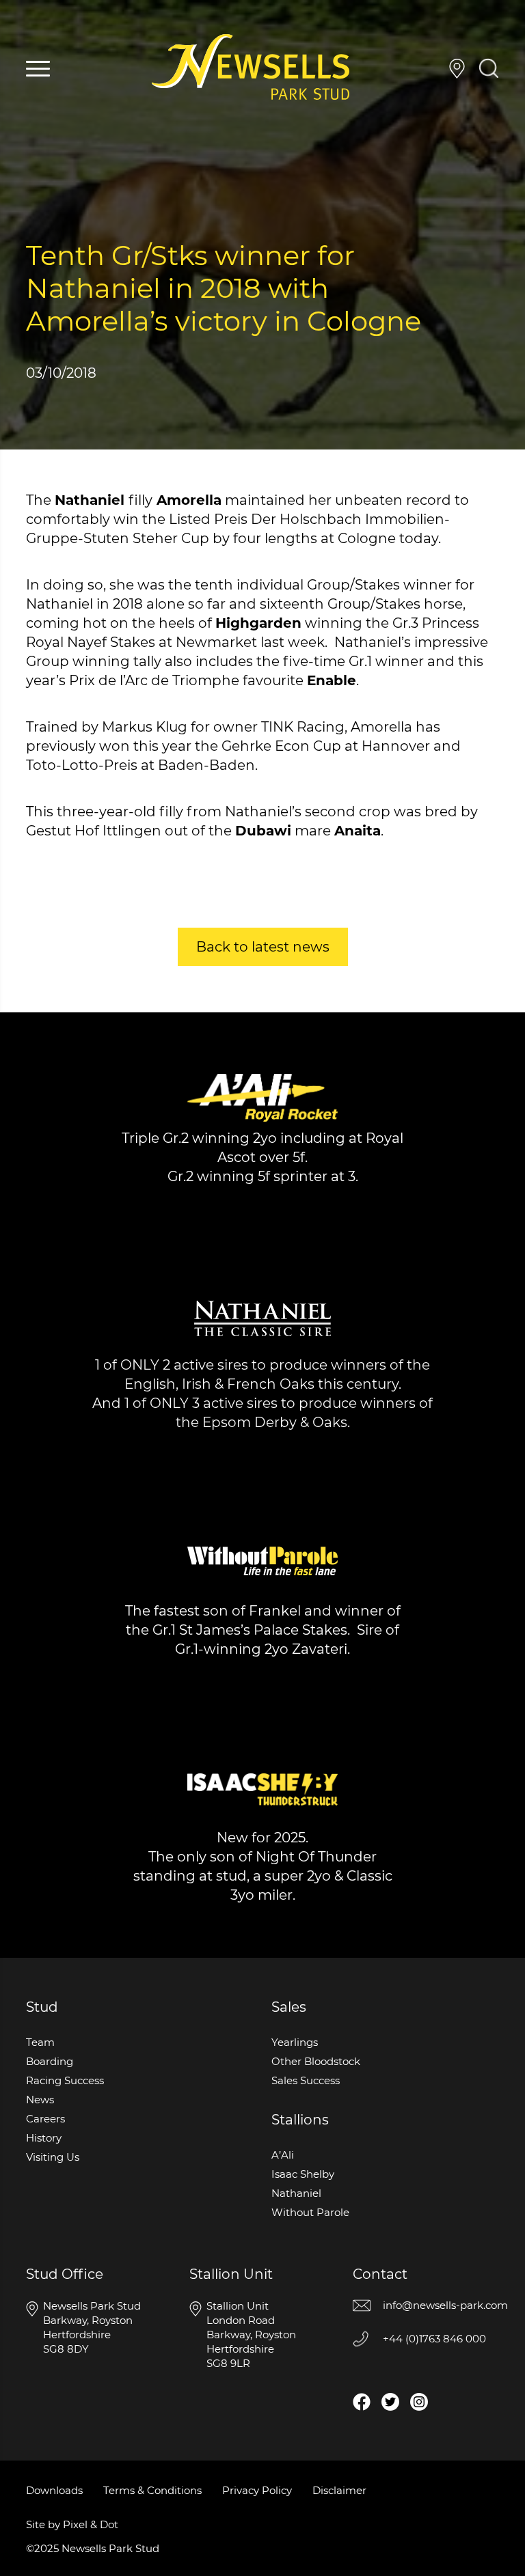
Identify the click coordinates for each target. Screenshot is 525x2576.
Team (40, 2042)
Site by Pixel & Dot (72, 2524)
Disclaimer (339, 2490)
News (40, 2100)
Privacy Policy (257, 2490)
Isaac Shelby (303, 2174)
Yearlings (295, 2042)
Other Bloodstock (316, 2061)
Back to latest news (263, 947)
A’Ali (283, 2155)
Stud (42, 2007)
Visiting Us (457, 69)
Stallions (300, 2120)
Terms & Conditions (152, 2490)
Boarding (50, 2061)
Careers (45, 2119)
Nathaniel (296, 2193)
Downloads (54, 2490)
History (44, 2138)
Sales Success (306, 2080)
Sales (289, 2007)
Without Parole (310, 2212)
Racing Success (65, 2080)
